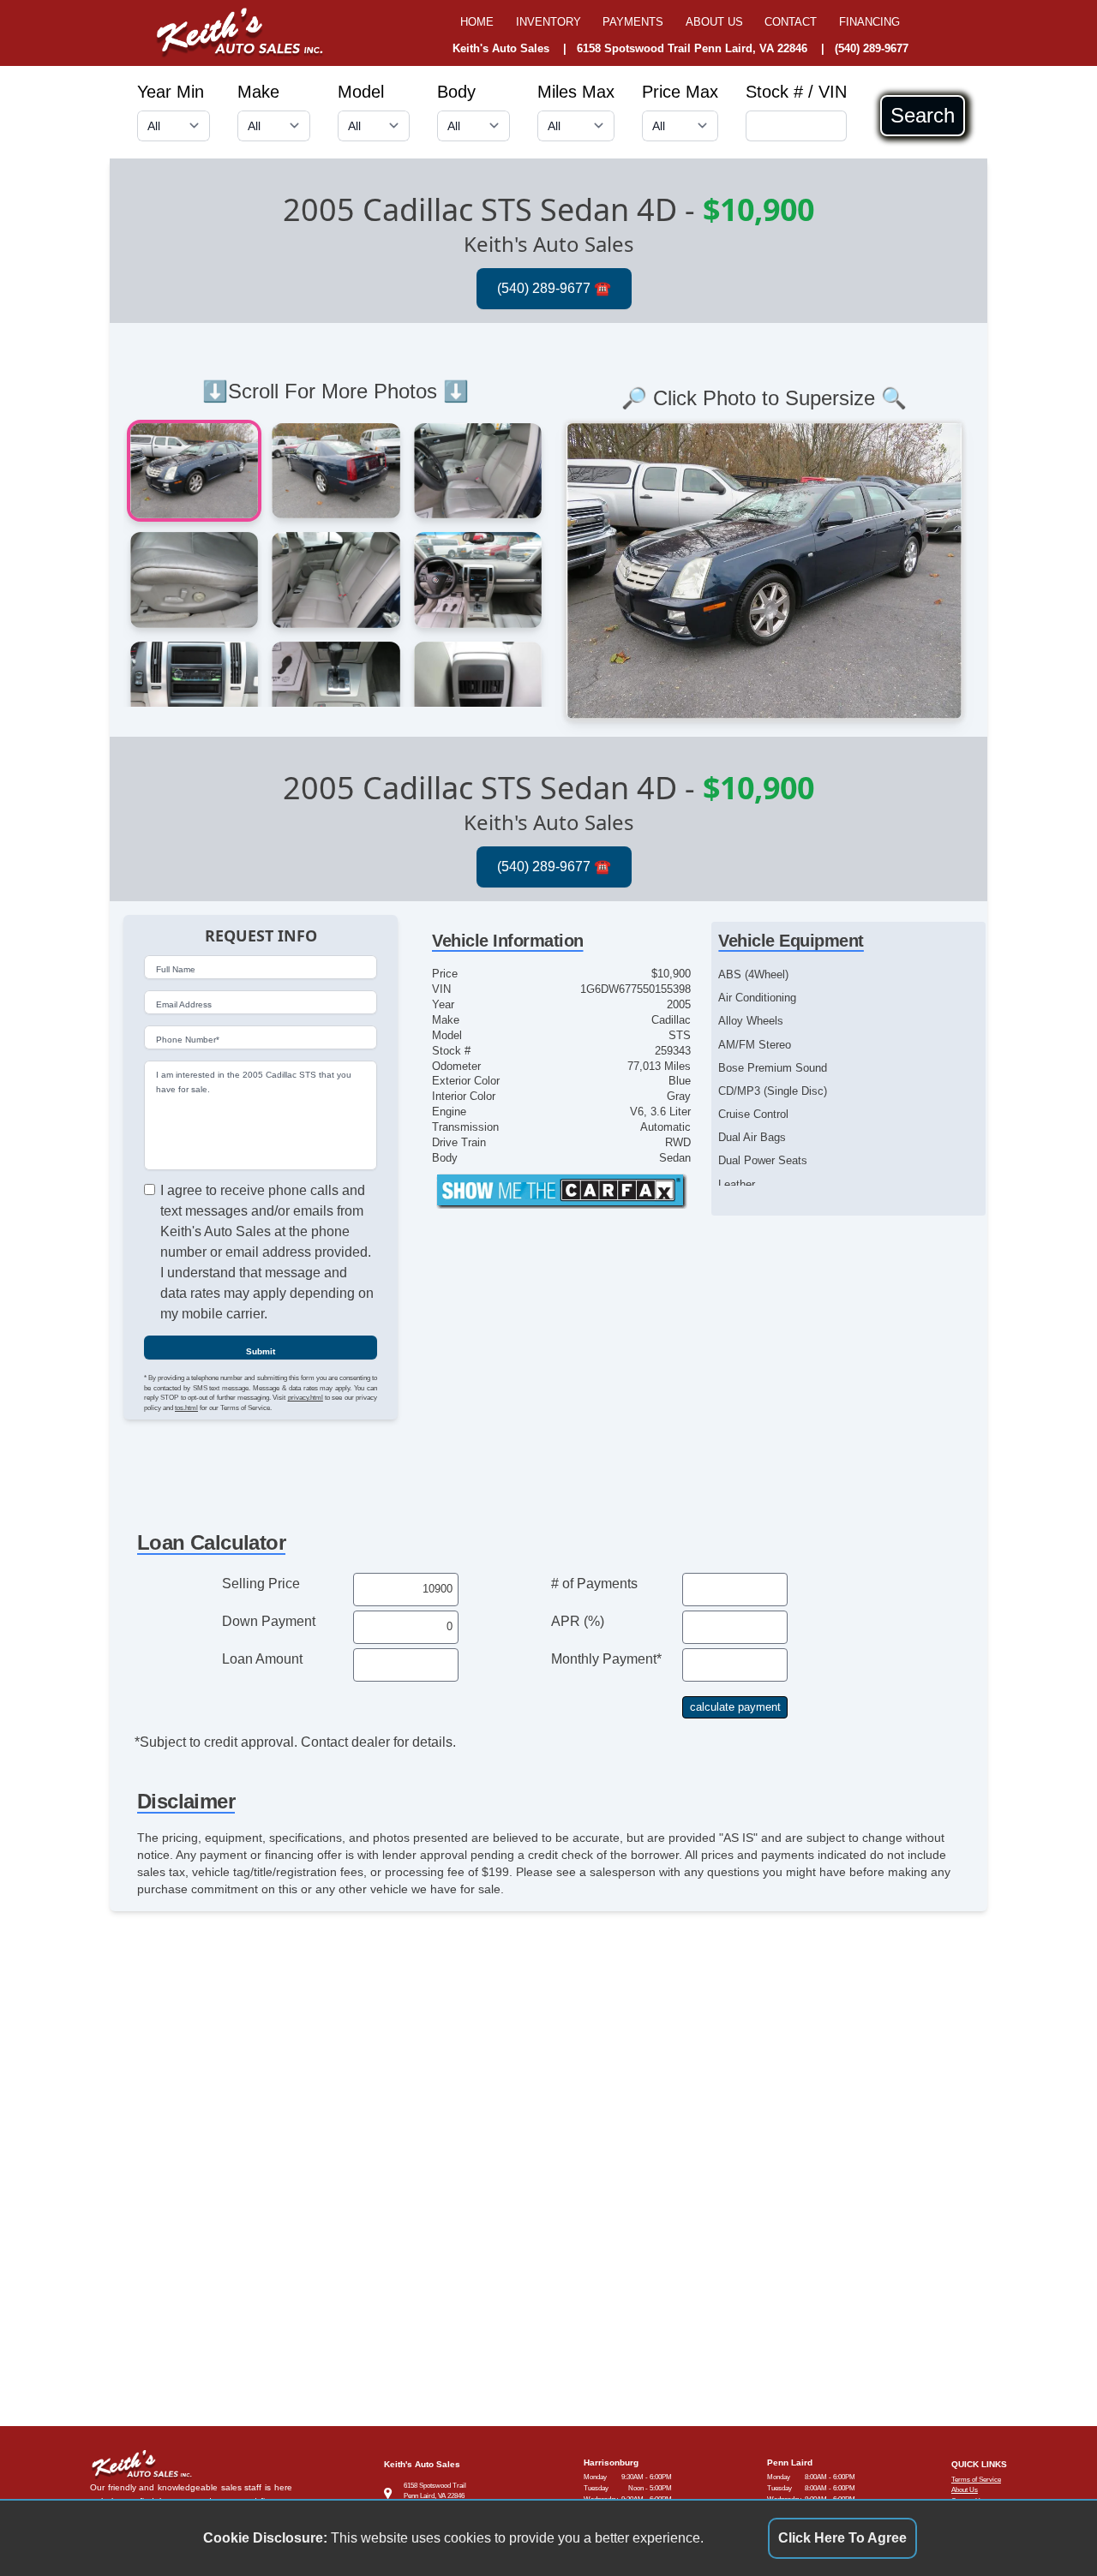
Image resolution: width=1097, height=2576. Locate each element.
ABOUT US (714, 22)
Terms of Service (976, 2480)
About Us (965, 2490)
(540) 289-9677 (872, 48)
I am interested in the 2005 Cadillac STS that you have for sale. (254, 1082)
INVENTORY (548, 22)
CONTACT (791, 22)
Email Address (184, 1004)
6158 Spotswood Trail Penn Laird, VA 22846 (692, 48)
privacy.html (306, 1398)
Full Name (176, 969)
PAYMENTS (633, 22)
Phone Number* (188, 1040)
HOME (477, 22)
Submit (261, 1351)
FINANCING (869, 22)
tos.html (186, 1408)
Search (923, 116)
